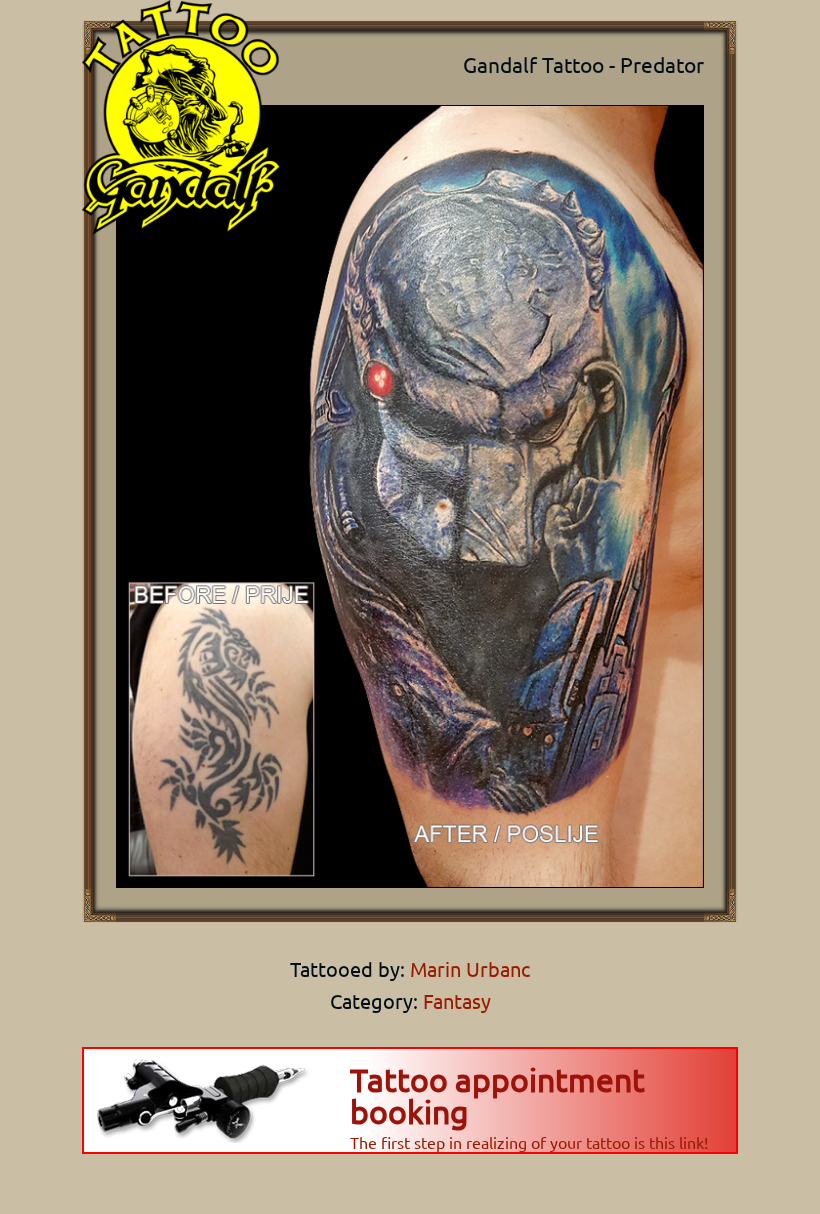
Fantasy (457, 1000)
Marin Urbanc (467, 968)
